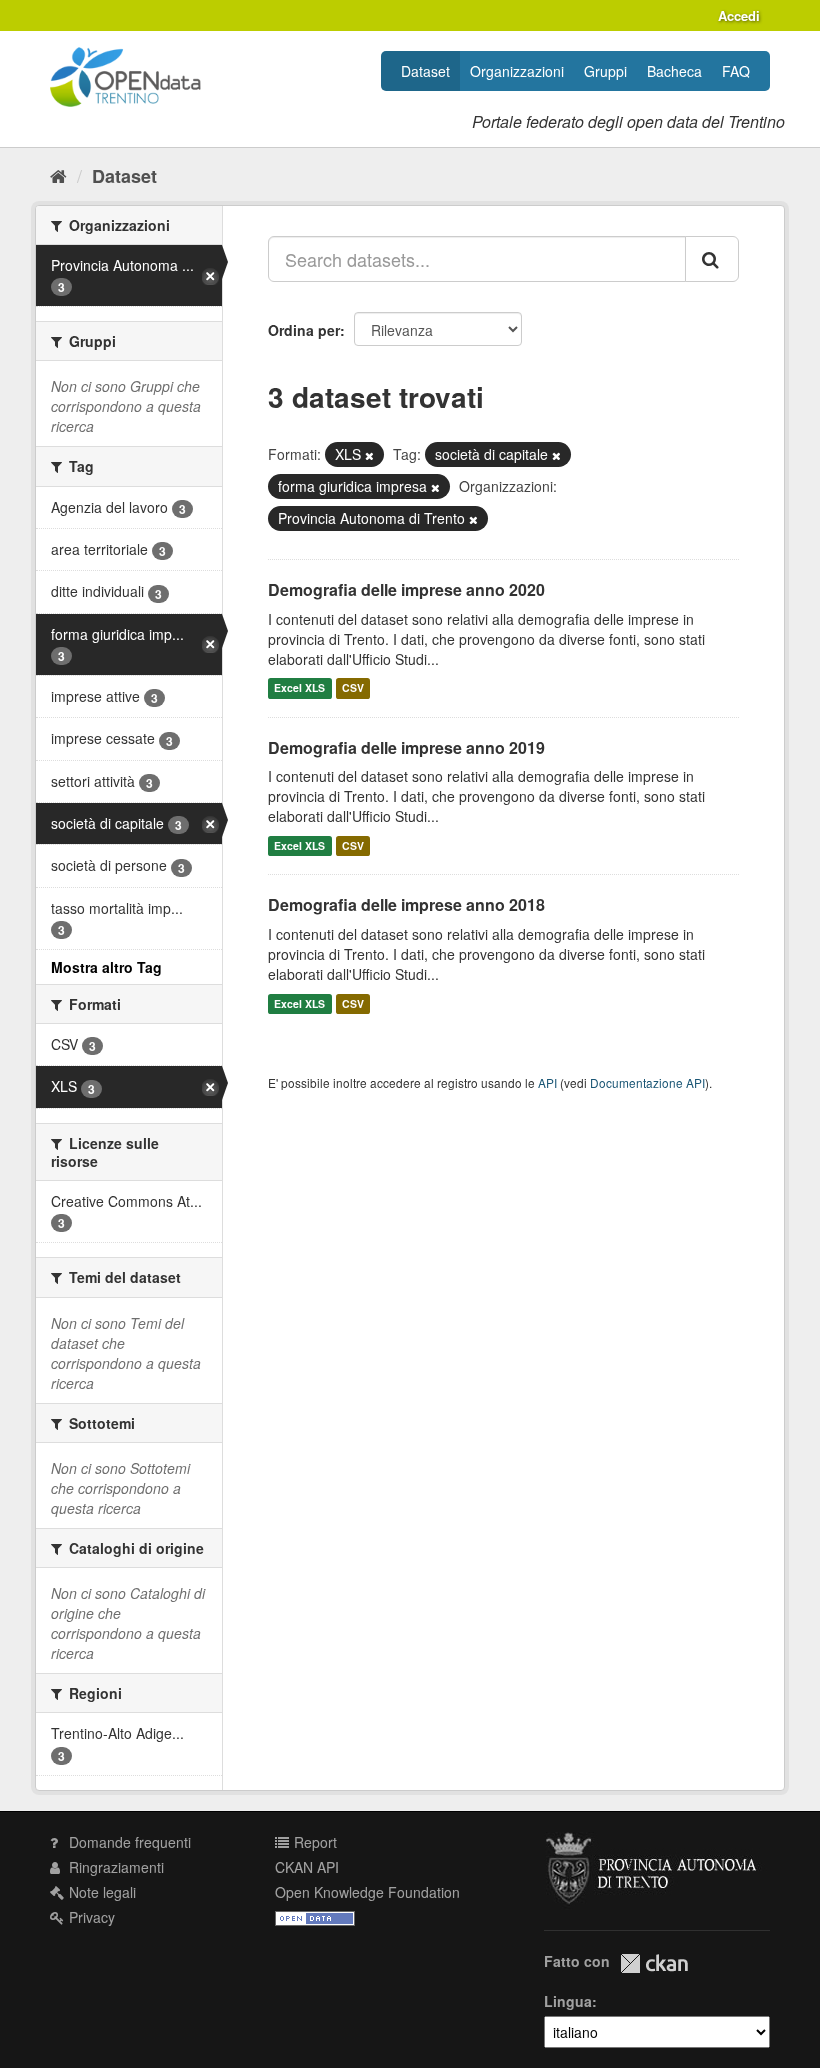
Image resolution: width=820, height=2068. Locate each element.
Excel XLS (299, 688)
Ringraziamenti (114, 1867)
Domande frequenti (128, 1842)
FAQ (736, 71)
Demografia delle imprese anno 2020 (406, 589)
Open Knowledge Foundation (367, 1892)
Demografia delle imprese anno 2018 (406, 904)
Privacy (90, 1917)
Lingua (568, 2001)
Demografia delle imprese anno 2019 (406, 747)
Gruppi (605, 71)
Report (313, 1842)
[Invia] (712, 259)
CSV (353, 688)
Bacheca (674, 71)
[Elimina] (369, 455)
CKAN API (307, 1867)
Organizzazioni (517, 71)
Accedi (739, 15)
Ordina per (304, 330)
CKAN (654, 1963)
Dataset (425, 71)
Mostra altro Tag (106, 967)
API (547, 1082)
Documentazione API (647, 1082)
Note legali (100, 1892)
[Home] (58, 175)
